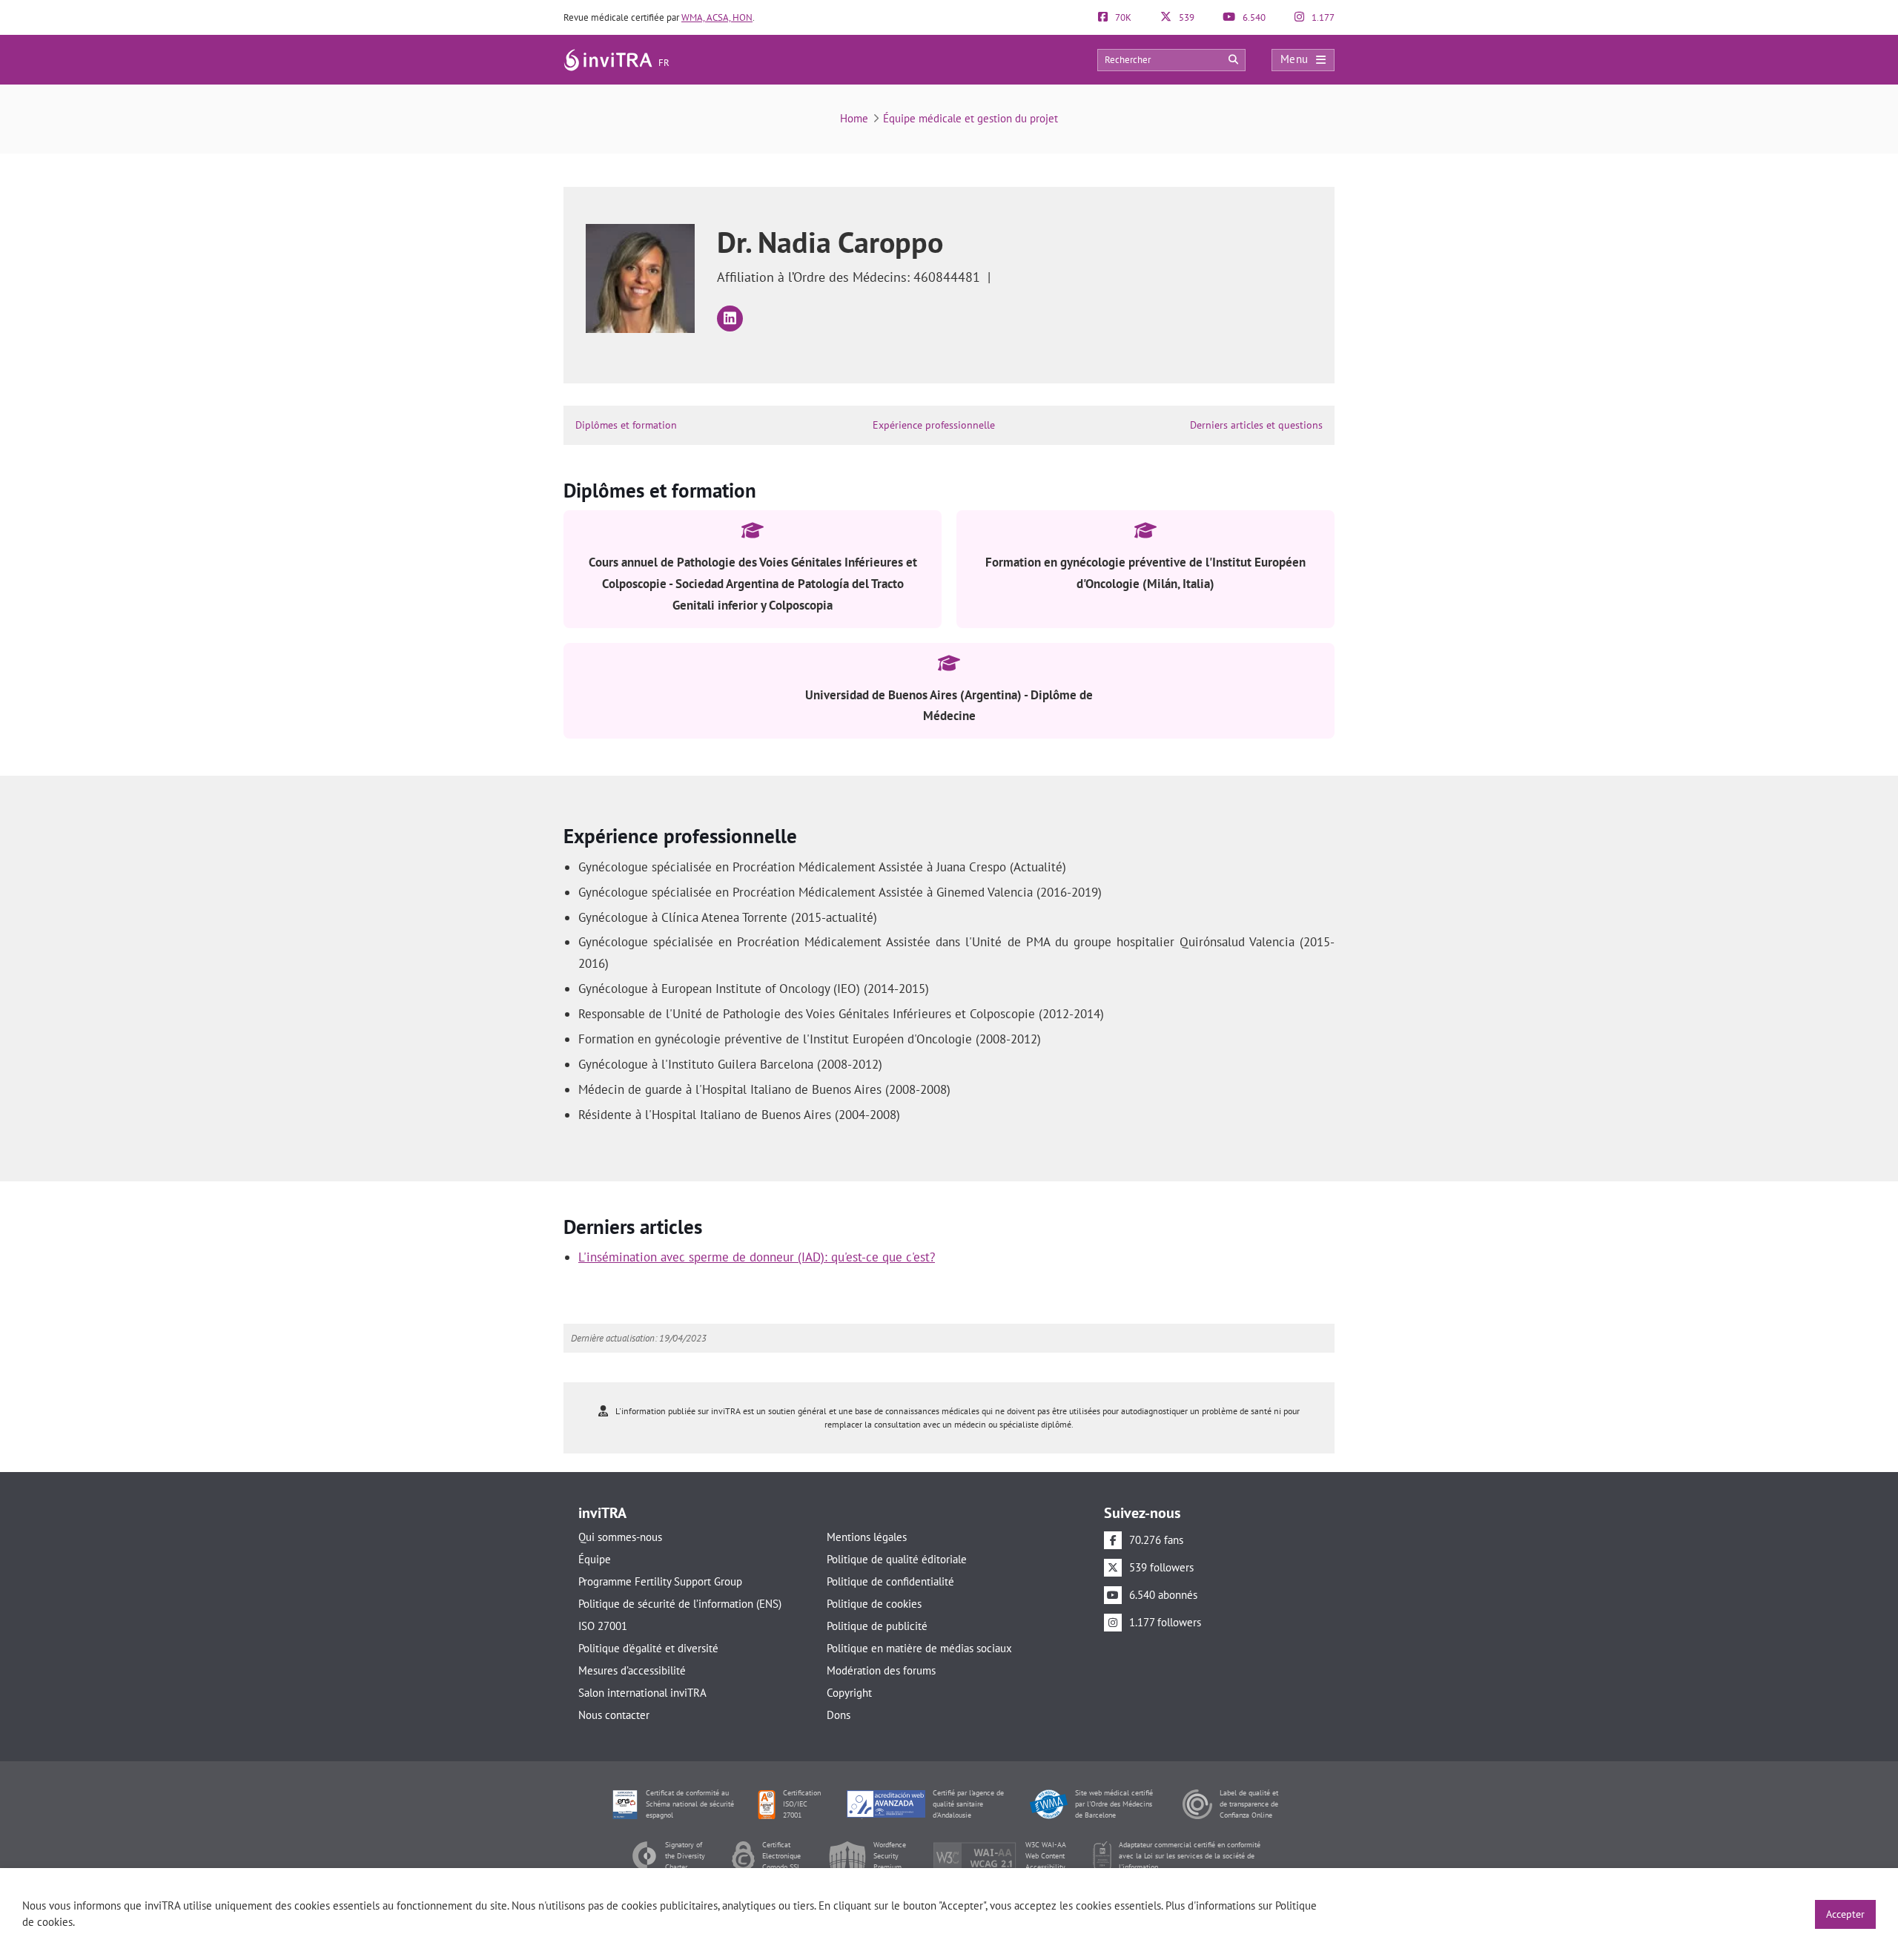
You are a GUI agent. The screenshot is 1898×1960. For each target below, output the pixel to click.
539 (1186, 17)
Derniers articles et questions (1256, 425)
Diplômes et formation (626, 425)
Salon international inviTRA (642, 1693)
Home (854, 118)
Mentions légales (867, 1537)
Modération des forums (881, 1670)
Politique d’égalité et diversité (648, 1648)
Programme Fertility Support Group (660, 1581)
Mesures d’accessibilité (632, 1670)
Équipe (595, 1559)
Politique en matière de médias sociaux (919, 1648)
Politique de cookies (874, 1604)
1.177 (1322, 17)
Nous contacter (614, 1715)
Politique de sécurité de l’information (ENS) (680, 1604)
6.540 (1253, 17)
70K (1122, 17)
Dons (839, 1715)
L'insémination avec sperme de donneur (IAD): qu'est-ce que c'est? (757, 1257)
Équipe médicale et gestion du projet (971, 118)
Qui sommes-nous (620, 1537)
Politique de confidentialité (890, 1581)
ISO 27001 (603, 1626)
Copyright (849, 1693)
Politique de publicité (877, 1626)
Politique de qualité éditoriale (897, 1559)
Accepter (1845, 1914)
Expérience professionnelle (934, 425)
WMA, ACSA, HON (717, 17)
